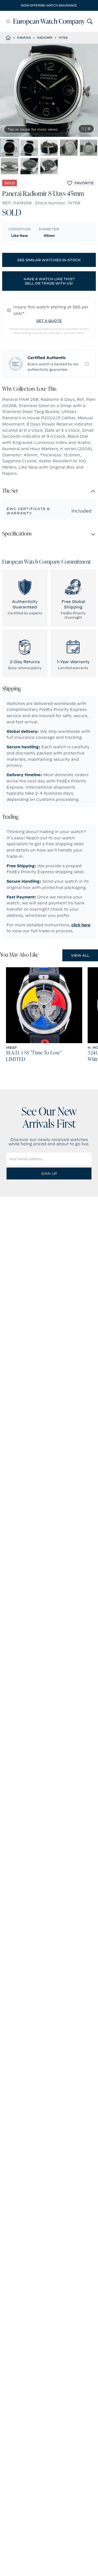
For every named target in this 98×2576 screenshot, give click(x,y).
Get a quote (49, 321)
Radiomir (45, 38)
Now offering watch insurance (49, 5)
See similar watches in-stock (49, 260)
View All (80, 955)
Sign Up (49, 1173)
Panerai (24, 38)
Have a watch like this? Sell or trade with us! (49, 281)
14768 (63, 38)
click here (81, 925)
